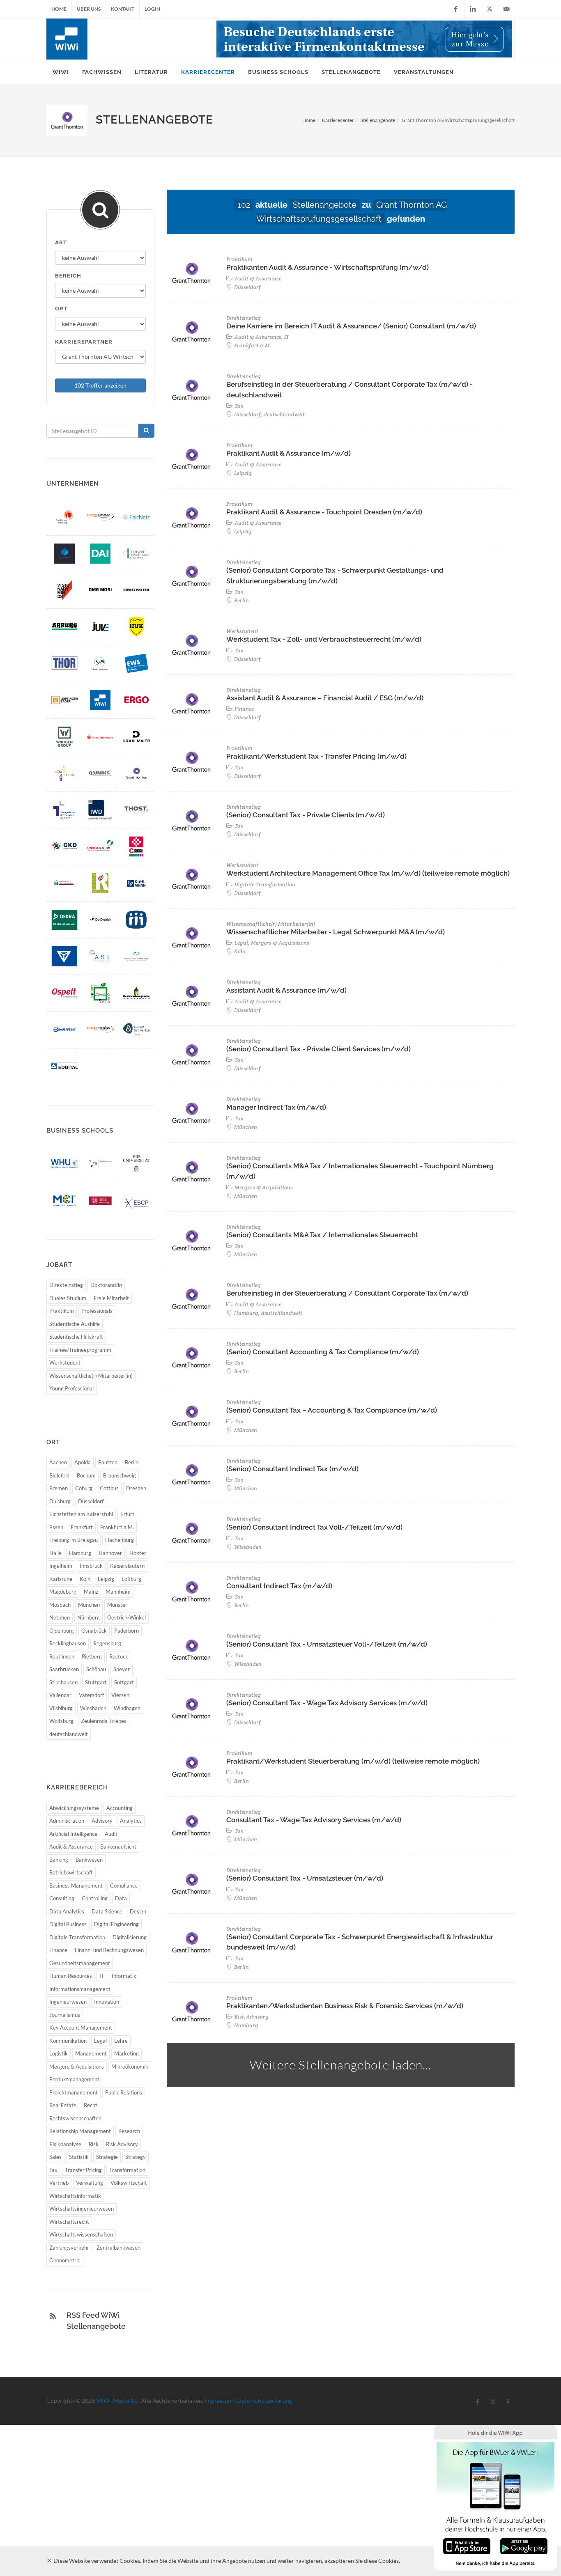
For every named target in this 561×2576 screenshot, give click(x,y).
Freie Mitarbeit (111, 1298)
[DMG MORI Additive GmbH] (136, 590)
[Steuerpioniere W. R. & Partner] (100, 663)
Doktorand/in (106, 1285)
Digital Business (68, 1924)
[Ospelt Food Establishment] (64, 993)
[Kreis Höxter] (100, 993)
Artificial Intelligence (73, 1834)
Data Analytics (67, 1911)
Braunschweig (120, 1475)
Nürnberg (89, 1617)
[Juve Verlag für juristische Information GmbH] (100, 627)
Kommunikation (68, 2041)
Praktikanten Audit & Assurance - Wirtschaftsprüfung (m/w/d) (328, 267)
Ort (61, 309)
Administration (67, 1821)
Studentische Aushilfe (75, 1324)
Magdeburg (63, 1592)
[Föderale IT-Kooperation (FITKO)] (64, 773)
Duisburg (60, 1501)
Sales (55, 2157)
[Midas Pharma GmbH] (136, 920)
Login (152, 9)
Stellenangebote (378, 120)
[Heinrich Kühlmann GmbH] (136, 883)
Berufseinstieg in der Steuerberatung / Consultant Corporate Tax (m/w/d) (347, 1293)
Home (59, 9)
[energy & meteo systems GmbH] (100, 1029)
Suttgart (124, 1682)
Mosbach (60, 1605)
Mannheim (118, 1592)
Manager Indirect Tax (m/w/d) (276, 1107)
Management (91, 2053)
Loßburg (131, 1579)
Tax (53, 2170)
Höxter (138, 1553)
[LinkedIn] (473, 9)
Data (121, 1898)
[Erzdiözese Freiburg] (64, 517)
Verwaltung (90, 2183)
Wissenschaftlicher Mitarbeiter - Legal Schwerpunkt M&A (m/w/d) (336, 932)
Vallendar (60, 1695)
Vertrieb (59, 2183)
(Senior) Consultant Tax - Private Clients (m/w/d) (306, 815)
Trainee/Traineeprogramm (80, 1350)
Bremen (59, 1488)
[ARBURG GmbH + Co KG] (64, 627)
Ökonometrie (65, 2260)
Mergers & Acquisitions (77, 2067)
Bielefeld (59, 1475)
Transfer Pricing (83, 2170)
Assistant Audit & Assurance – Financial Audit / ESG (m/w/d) (325, 698)
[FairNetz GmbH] (136, 517)
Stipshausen (63, 1682)
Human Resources (71, 1976)
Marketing (126, 2053)
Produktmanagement (74, 2079)
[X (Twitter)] (490, 9)
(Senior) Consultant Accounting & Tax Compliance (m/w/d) (323, 1352)
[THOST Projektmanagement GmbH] (136, 810)
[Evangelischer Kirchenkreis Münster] (64, 810)
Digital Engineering (116, 1924)
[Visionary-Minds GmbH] (64, 590)
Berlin (132, 1462)
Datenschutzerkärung (264, 2401)
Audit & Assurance (71, 1847)
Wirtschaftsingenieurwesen (82, 2209)
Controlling (95, 1898)
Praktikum (62, 1311)
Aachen (58, 1462)
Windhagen (127, 1708)
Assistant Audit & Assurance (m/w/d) (286, 990)
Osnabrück (94, 1631)
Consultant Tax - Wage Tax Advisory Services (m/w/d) (314, 1820)
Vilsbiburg (61, 1708)
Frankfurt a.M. (117, 1527)
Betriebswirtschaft (71, 1872)
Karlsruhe (61, 1579)
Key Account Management (81, 2028)
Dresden (136, 1488)
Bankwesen (89, 1860)
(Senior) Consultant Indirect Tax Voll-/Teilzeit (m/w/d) (314, 1527)
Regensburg (107, 1643)
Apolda (83, 1462)
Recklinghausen (68, 1643)
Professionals (97, 1311)
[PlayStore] (524, 2545)
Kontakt (123, 9)
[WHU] (64, 1164)
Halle (55, 1553)
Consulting (62, 1898)
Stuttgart (96, 1682)
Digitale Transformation (77, 1937)
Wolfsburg (61, 1721)
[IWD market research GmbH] (100, 810)
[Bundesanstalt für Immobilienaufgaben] (64, 883)
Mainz (91, 1592)
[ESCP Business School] (136, 1200)
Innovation (107, 2002)
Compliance (124, 1886)
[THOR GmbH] (64, 663)
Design (138, 1911)
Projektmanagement (74, 2092)
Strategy (136, 2157)
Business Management (76, 1886)
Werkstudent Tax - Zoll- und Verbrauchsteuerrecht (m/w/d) (324, 639)
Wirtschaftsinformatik (75, 2196)
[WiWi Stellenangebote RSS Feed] (53, 2316)
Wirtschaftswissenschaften (81, 2234)
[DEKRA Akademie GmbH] (64, 920)
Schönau (96, 1669)
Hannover (110, 1553)
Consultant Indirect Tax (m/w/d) (279, 1586)
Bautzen (108, 1462)
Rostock (119, 1656)
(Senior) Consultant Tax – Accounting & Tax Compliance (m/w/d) (332, 1410)
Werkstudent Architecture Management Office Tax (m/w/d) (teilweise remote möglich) (368, 873)
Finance (58, 1950)
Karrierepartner (84, 342)
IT (102, 1976)
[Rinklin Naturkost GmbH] (100, 883)
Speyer (122, 1669)
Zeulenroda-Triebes (104, 1721)
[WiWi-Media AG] (100, 700)
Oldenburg (62, 1631)
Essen (56, 1527)
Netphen (60, 1617)
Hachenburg (120, 1540)
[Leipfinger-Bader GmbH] (64, 700)
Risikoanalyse (65, 2144)
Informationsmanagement (80, 1989)
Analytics (131, 1821)
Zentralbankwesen (118, 2248)
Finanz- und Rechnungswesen (109, 1950)
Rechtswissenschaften (75, 2118)
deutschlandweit (69, 1734)
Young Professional (71, 1388)
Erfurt (127, 1514)
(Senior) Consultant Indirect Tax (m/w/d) (292, 1469)
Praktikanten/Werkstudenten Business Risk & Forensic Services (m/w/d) (345, 2006)
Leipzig (106, 1579)
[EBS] (136, 1164)
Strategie (107, 2157)
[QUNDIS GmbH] (100, 773)
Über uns (89, 9)
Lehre (121, 2041)
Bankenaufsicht (118, 1847)
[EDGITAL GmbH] (64, 1066)
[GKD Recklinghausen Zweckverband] (64, 846)
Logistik (59, 2053)
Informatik (124, 1976)
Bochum (86, 1475)
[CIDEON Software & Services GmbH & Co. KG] (136, 846)
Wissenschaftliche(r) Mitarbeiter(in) (91, 1376)
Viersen (120, 1695)
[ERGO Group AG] (136, 700)
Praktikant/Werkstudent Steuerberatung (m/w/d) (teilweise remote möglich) (353, 1761)
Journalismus (65, 2015)
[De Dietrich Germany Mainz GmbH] (100, 920)
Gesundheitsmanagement (80, 1963)
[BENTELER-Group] (64, 956)
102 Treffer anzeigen (100, 385)
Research (129, 2131)
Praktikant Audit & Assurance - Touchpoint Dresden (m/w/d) (324, 512)
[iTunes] (467, 2545)
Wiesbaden (93, 1708)
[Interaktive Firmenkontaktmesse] (364, 39)
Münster (117, 1605)
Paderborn (126, 1631)
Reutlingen (62, 1656)
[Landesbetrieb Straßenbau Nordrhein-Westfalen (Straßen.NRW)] (100, 846)
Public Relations (124, 2092)
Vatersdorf (91, 1695)
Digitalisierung (130, 1937)
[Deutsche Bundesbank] (136, 554)
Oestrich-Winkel (126, 1617)
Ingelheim (61, 1566)
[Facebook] (456, 9)
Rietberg (92, 1656)
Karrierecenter (338, 120)
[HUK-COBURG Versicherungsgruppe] (136, 627)
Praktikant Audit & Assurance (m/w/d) (289, 453)
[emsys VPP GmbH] (100, 517)
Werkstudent (65, 1363)
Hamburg (80, 1553)
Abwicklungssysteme (74, 1808)
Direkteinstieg (66, 1285)
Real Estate (63, 2105)
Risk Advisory (122, 2144)
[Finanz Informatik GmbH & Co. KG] (100, 737)
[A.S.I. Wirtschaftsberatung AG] (100, 956)
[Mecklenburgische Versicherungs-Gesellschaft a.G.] (136, 993)
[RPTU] (100, 1164)
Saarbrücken (64, 1669)
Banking (59, 1860)
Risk (94, 2144)
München (89, 1605)
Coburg (84, 1488)
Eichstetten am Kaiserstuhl (81, 1514)
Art (61, 242)
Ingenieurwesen (68, 2002)
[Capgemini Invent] (64, 554)
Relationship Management (80, 2131)
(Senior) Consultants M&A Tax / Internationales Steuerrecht (322, 1235)
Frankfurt (82, 1527)
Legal (100, 2041)
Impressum (219, 2401)
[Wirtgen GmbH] (64, 737)
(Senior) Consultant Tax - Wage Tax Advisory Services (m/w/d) (327, 1703)
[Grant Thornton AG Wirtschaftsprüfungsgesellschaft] (136, 773)
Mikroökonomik (130, 2067)
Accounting (120, 1808)
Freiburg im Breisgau (74, 1540)
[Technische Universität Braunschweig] (100, 1200)
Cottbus (109, 1488)
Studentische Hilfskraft (76, 1337)
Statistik (79, 2157)
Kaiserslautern (127, 1566)
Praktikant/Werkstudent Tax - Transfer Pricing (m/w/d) (316, 756)
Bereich (68, 276)
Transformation (127, 2170)
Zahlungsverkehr (69, 2248)
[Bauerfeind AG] (64, 1029)
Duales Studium (68, 1298)
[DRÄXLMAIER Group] (136, 737)
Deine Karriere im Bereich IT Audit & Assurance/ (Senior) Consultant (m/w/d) (351, 326)
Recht (91, 2105)
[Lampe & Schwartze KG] (136, 1029)
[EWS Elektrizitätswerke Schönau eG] (136, 663)
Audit (111, 1834)
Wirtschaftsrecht (69, 2222)
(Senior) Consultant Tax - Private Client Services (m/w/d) (318, 1049)
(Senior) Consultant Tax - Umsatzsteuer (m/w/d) (305, 1878)
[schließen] (49, 2561)
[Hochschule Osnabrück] (136, 956)
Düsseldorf (91, 1501)
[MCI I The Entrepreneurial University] (64, 1200)
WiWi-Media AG (117, 2401)
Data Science (107, 1911)
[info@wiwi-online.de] (506, 9)
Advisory (102, 1821)
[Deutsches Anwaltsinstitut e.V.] (100, 554)
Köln (85, 1579)
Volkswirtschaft (129, 2183)
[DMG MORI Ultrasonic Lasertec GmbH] (100, 590)
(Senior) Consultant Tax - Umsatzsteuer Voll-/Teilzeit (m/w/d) (327, 1644)
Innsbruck (91, 1566)
